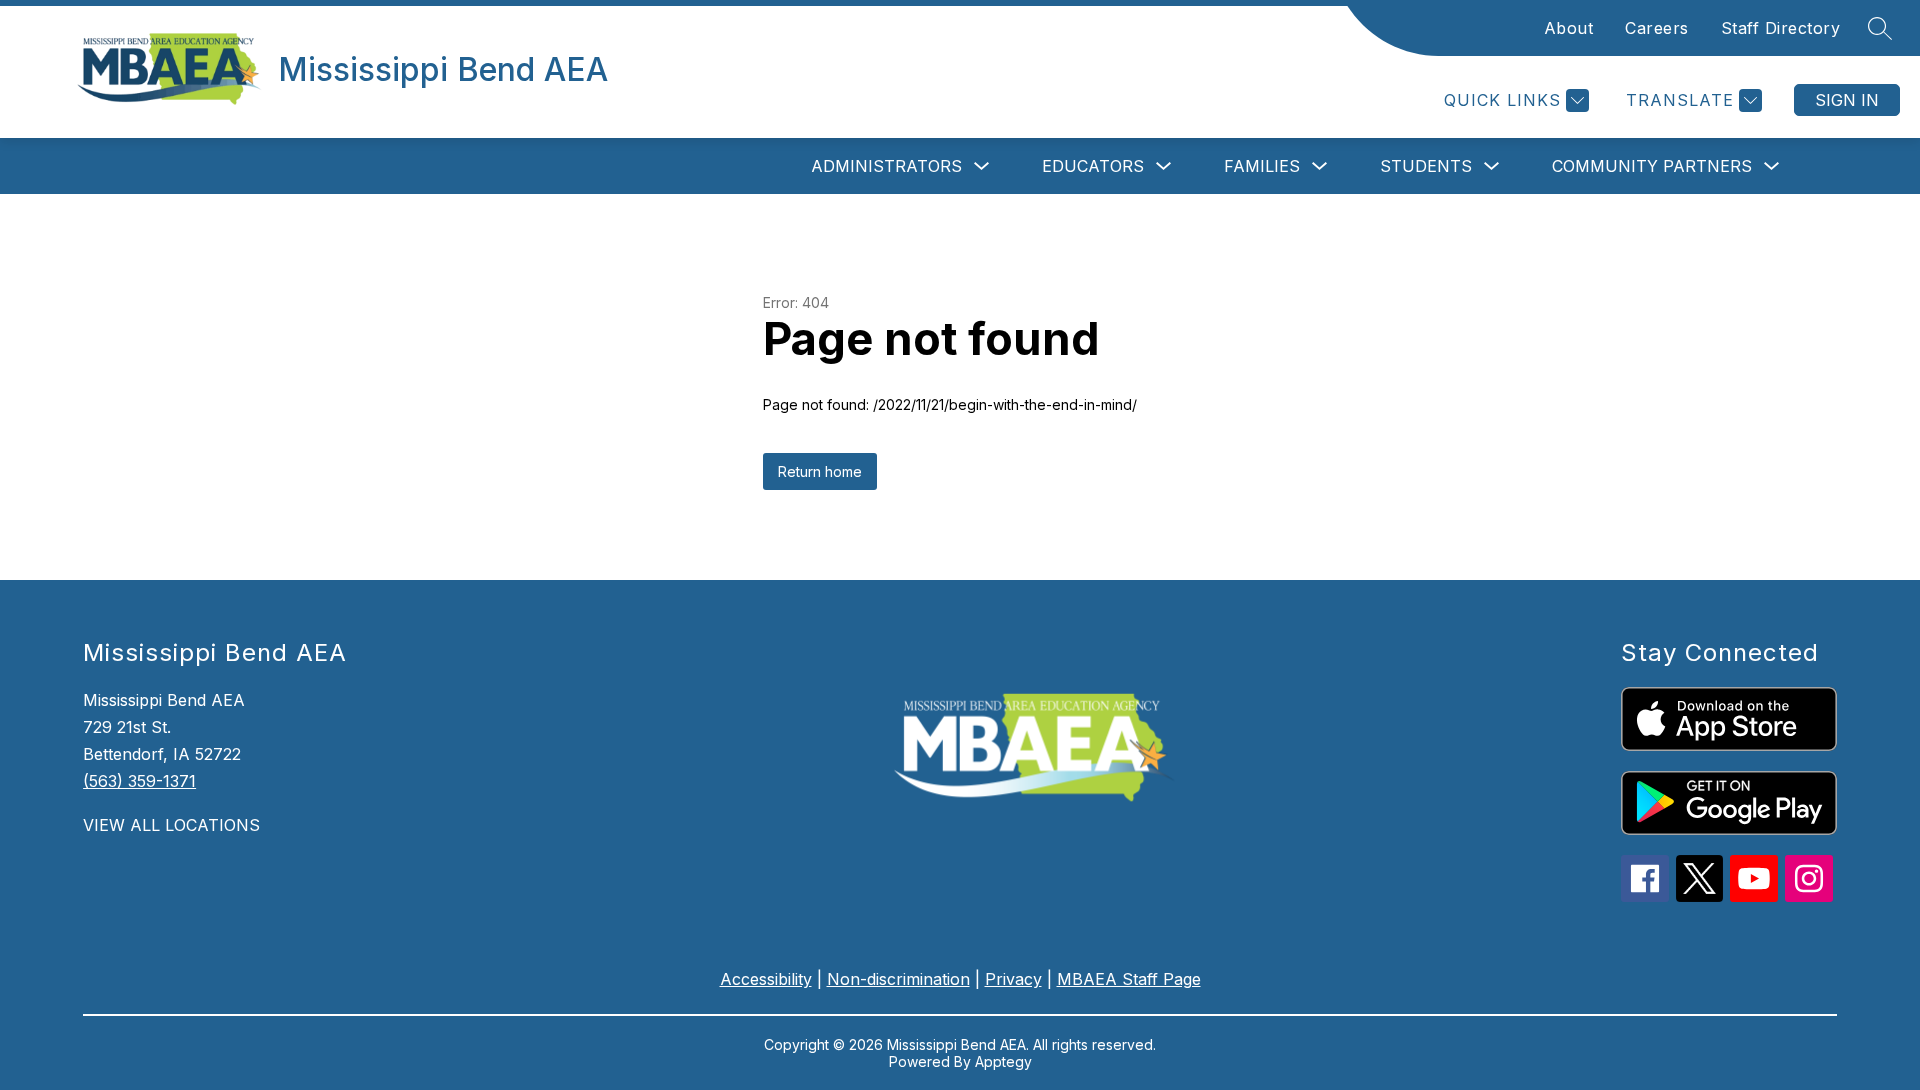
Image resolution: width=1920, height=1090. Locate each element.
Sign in (1847, 100)
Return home (820, 471)
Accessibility (766, 979)
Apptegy (1003, 1061)
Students (1426, 166)
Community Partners (1652, 166)
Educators (1093, 166)
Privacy (1013, 979)
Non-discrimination (898, 979)
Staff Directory (1781, 28)
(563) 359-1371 (139, 781)
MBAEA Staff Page (1129, 979)
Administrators (886, 166)
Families (1262, 166)
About (1569, 28)
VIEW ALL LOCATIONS (171, 825)
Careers (1657, 28)
